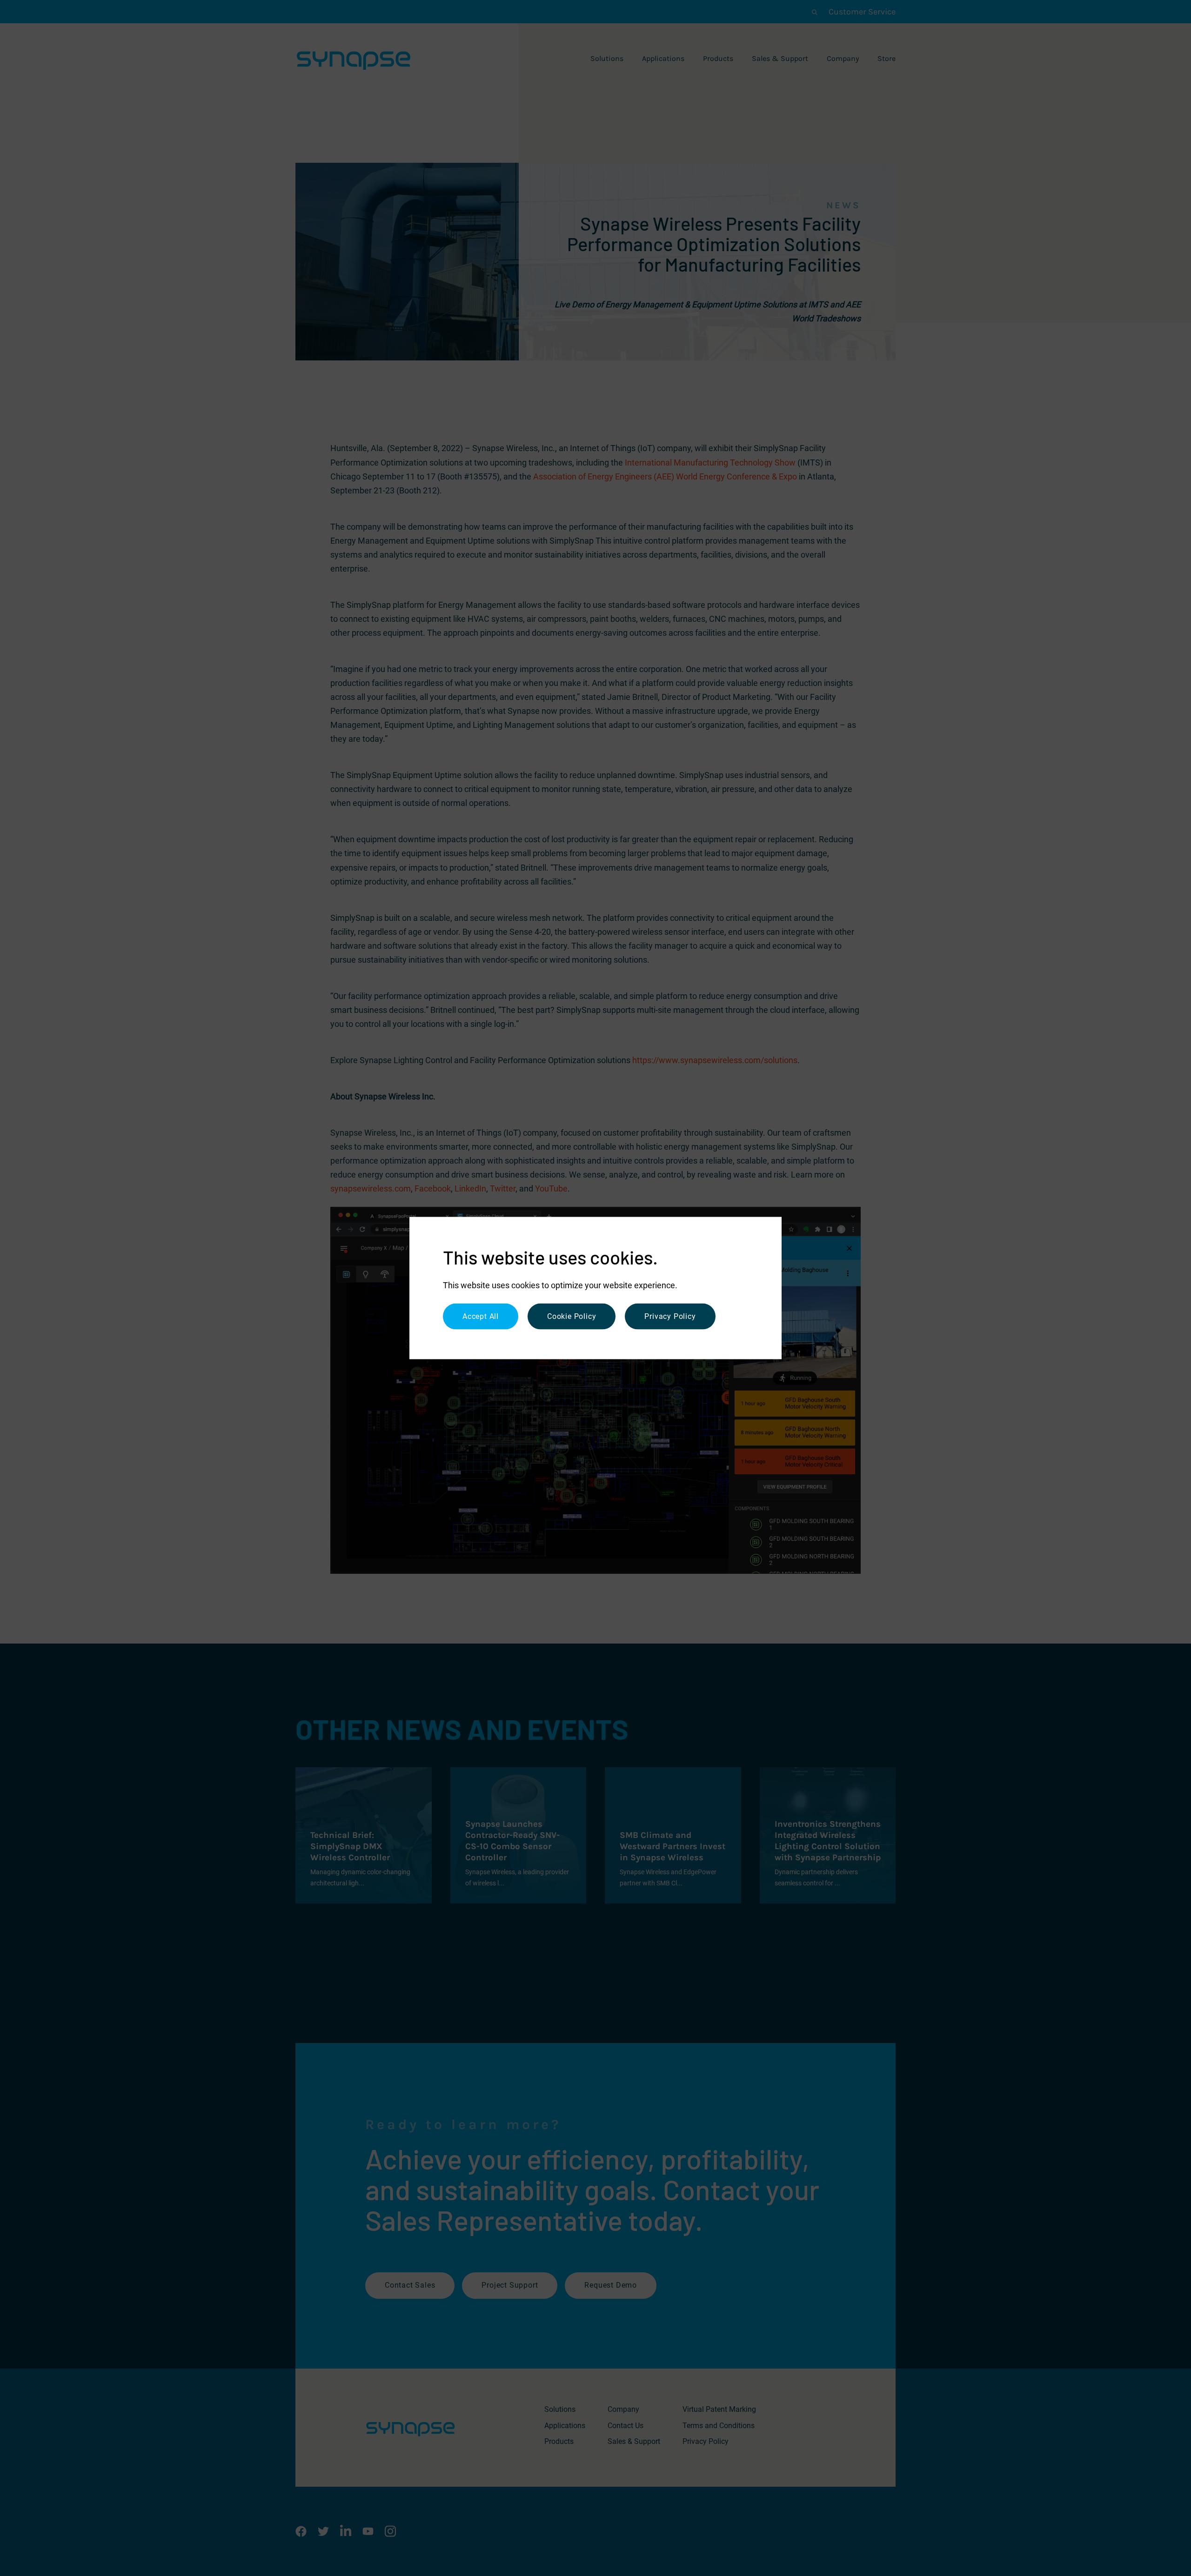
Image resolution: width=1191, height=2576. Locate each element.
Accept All (481, 1316)
